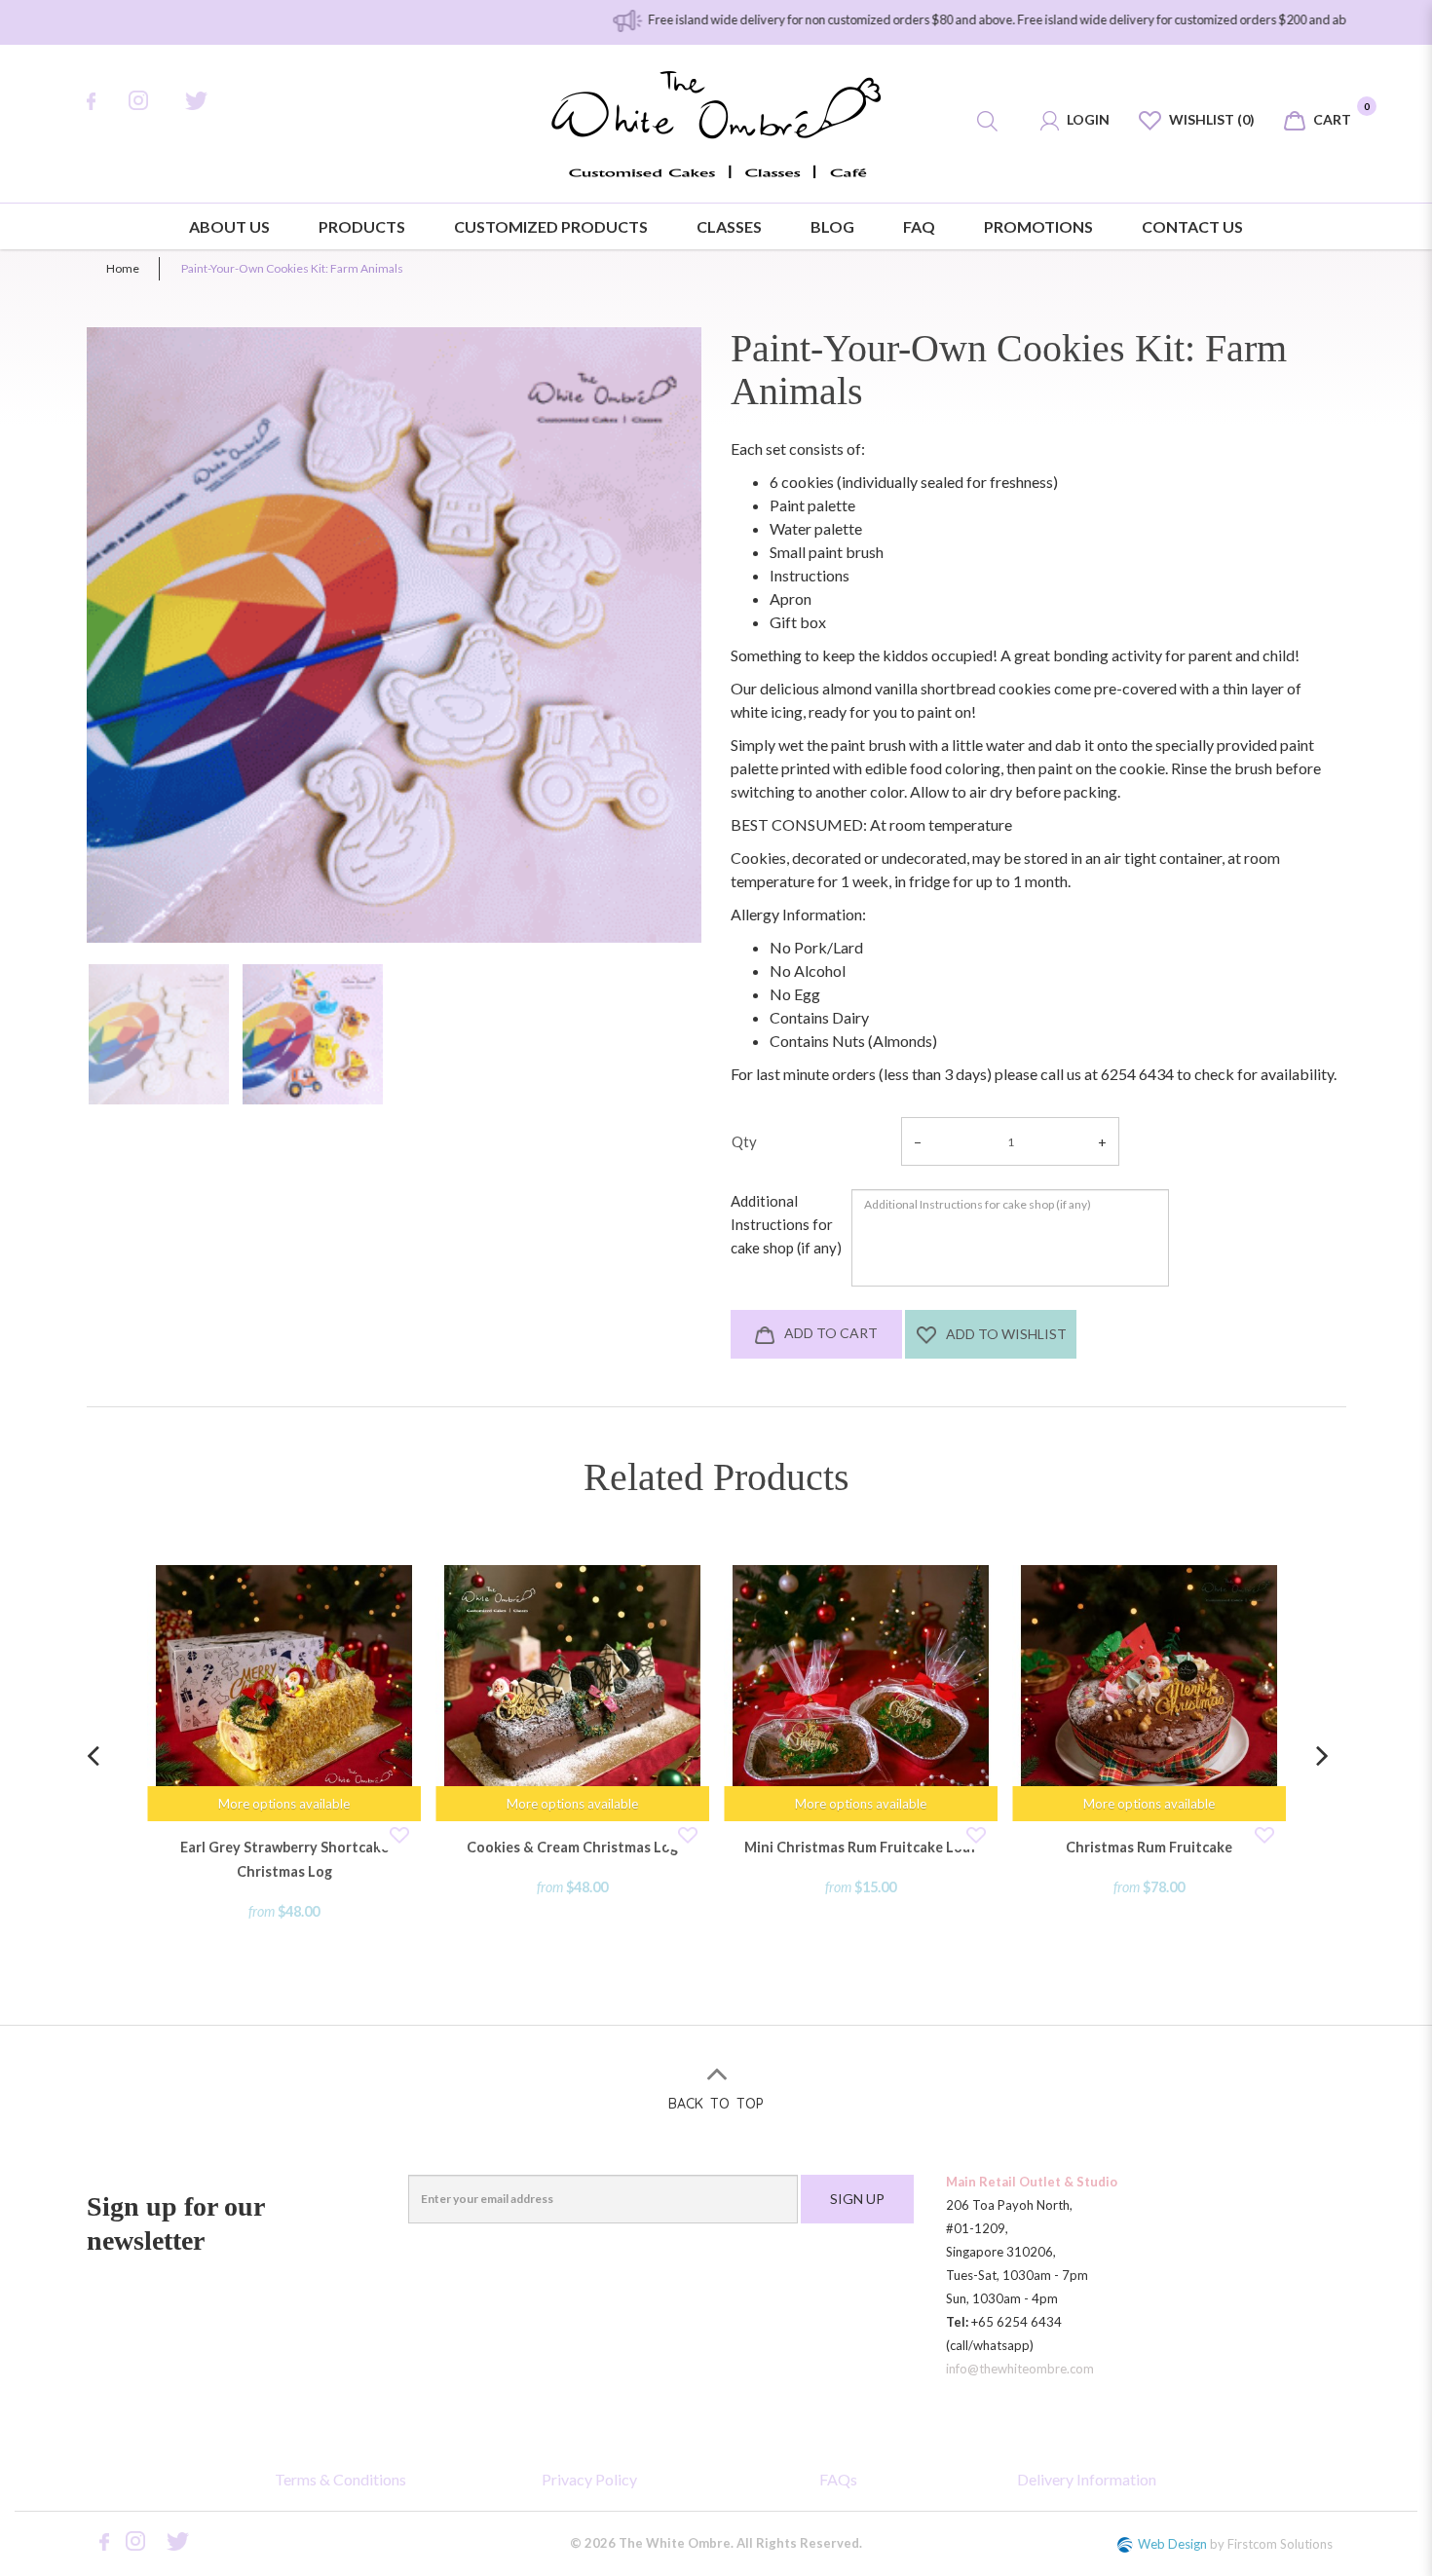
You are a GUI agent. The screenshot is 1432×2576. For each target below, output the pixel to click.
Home (123, 268)
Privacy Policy (589, 2479)
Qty (744, 1141)
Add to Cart (829, 1333)
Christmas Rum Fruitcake (1149, 1847)
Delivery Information (1087, 2479)
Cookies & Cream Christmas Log (572, 1847)
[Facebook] (101, 101)
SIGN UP (857, 2199)
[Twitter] (209, 101)
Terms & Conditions (340, 2479)
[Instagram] (151, 100)
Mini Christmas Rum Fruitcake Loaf (861, 1847)
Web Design (1172, 2544)
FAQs (838, 2479)
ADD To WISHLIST (1005, 1334)
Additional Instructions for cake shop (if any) (786, 1224)
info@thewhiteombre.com (1020, 2369)
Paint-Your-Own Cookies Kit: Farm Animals (292, 268)
